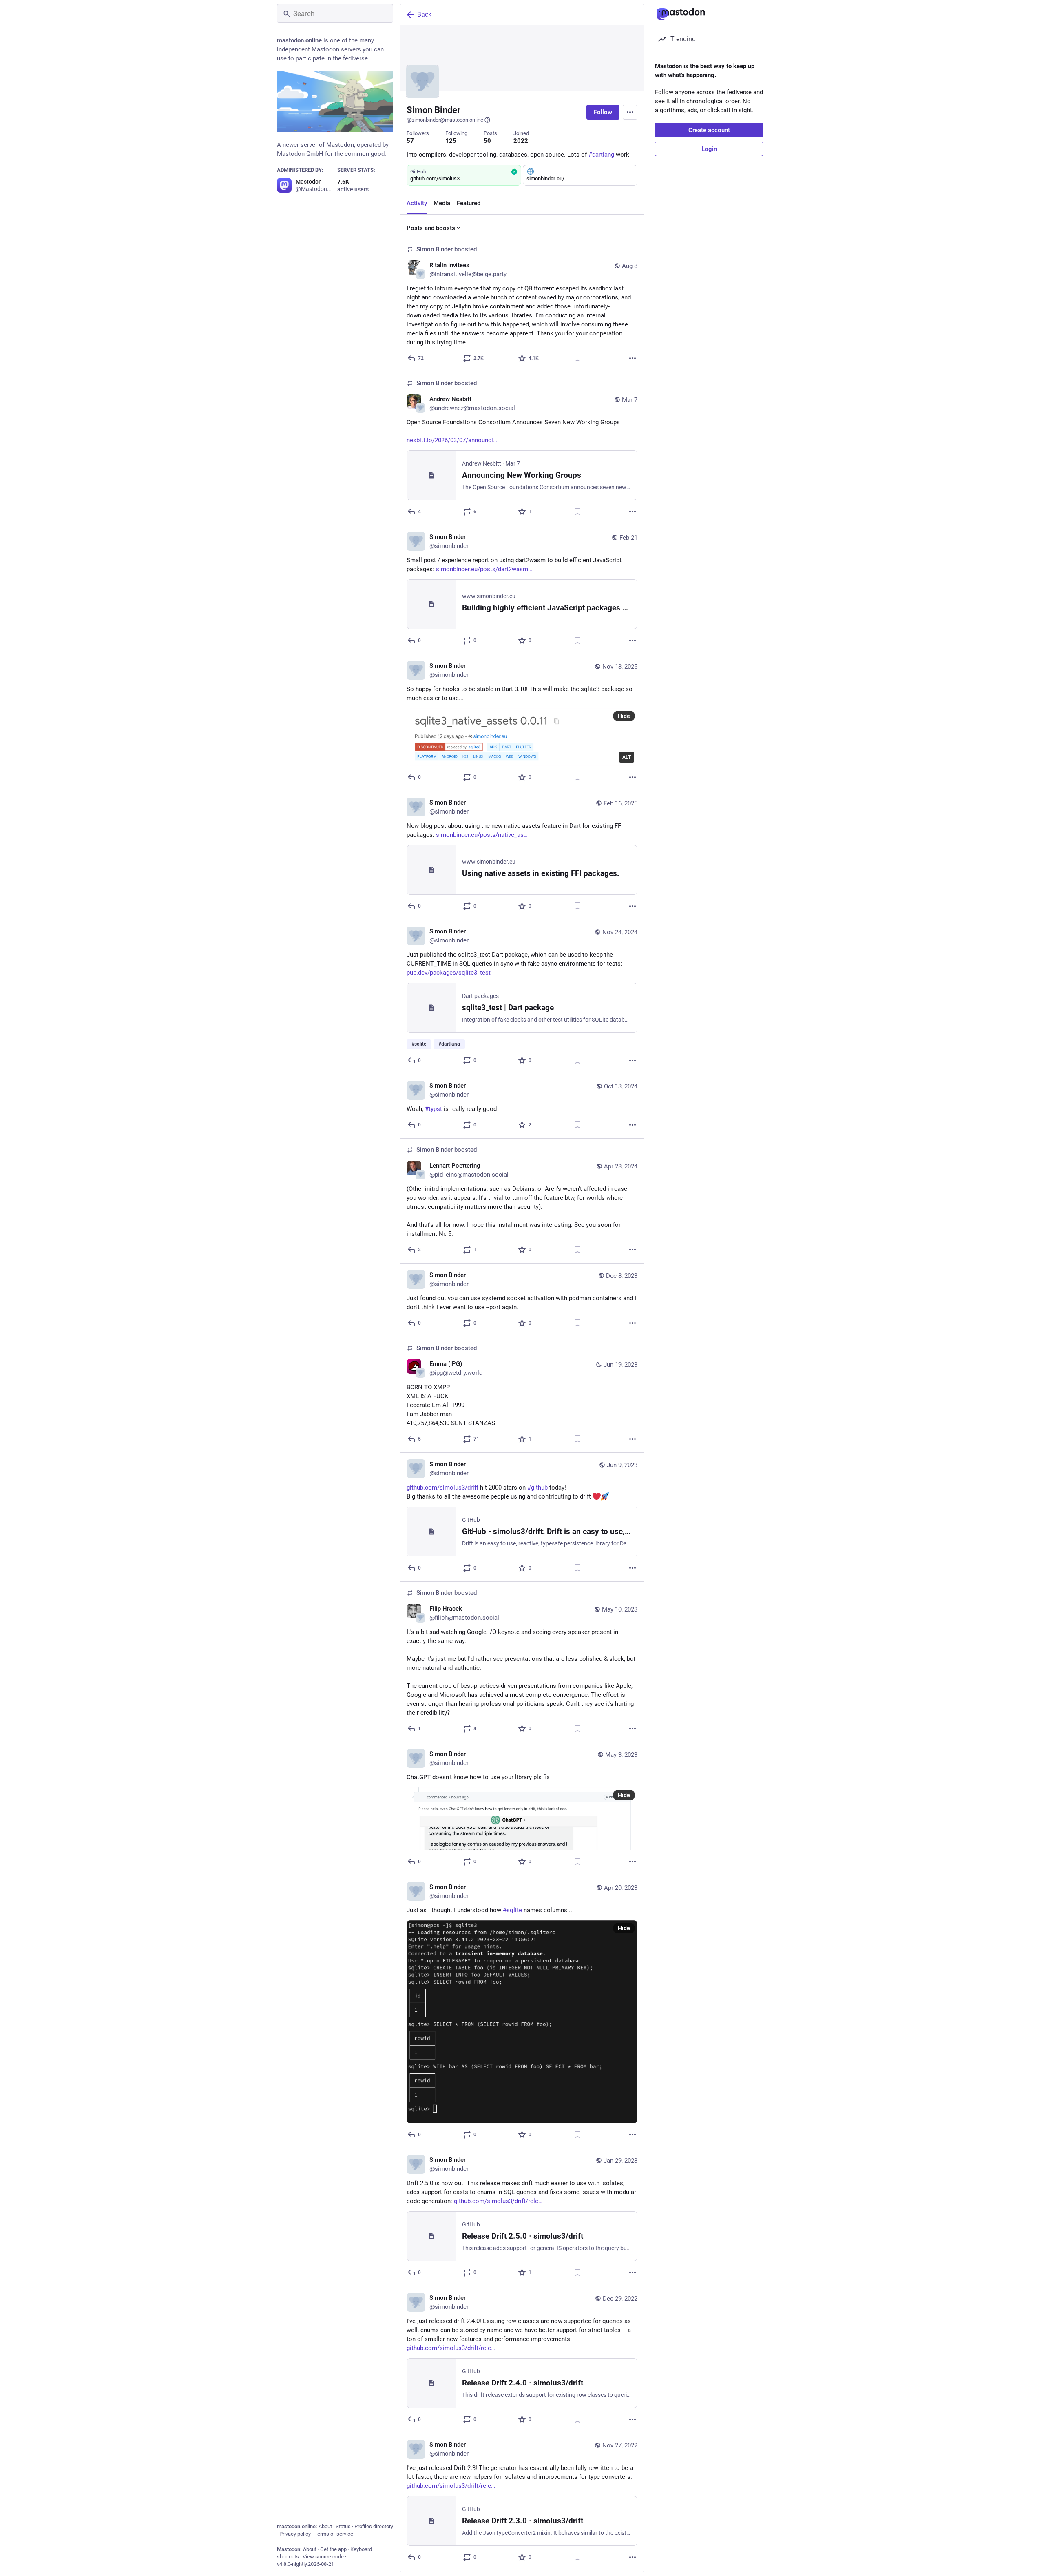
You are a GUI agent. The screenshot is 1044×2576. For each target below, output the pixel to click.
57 (410, 141)
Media (442, 203)
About (325, 2526)
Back (424, 14)
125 (451, 141)
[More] (633, 358)
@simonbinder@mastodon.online (445, 120)
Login (709, 149)
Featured (469, 203)
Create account (709, 130)
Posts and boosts (431, 228)
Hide (624, 716)
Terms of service (334, 2534)
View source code (323, 2557)
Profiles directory (374, 2526)
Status (343, 2526)
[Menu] (630, 112)
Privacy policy (295, 2534)
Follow (603, 112)
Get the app (333, 2549)
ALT (627, 757)
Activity (417, 203)
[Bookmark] (577, 358)
